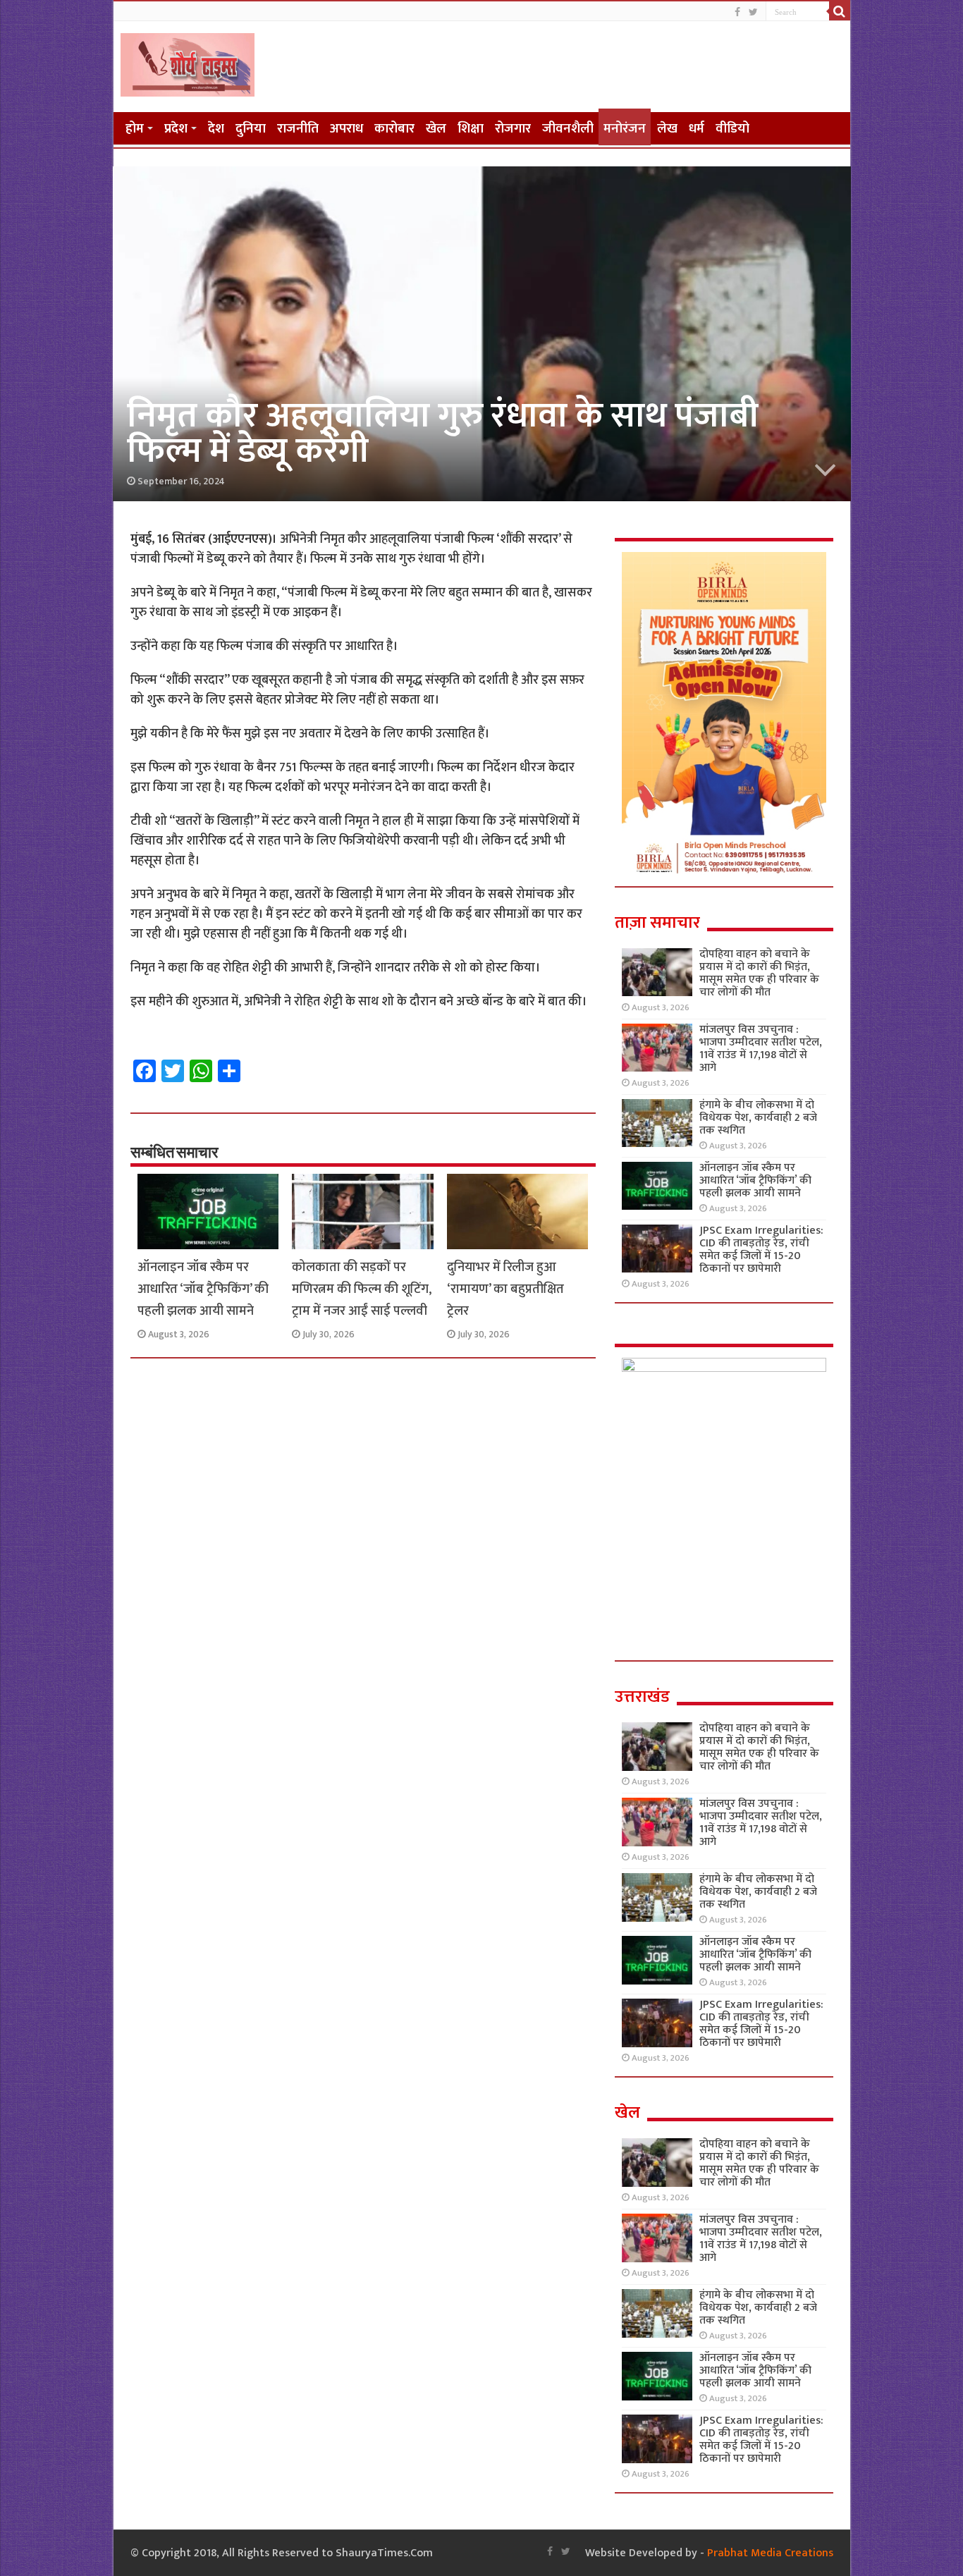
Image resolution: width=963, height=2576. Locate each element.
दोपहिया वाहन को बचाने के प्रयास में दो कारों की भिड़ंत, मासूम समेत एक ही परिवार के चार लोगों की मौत (759, 973)
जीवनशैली (568, 129)
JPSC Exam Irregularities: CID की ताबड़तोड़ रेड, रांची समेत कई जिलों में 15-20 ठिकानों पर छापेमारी (761, 1250)
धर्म (697, 129)
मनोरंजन (625, 129)
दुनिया (251, 129)
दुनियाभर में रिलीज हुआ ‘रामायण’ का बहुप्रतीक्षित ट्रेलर (505, 1289)
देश (216, 129)
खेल (436, 129)
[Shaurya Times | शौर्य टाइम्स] (188, 62)
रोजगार (513, 129)
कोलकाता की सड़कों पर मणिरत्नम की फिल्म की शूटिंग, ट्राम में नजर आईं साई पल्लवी (362, 1289)
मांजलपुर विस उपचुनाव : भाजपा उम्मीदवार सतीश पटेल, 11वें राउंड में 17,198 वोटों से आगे (761, 1049)
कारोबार (394, 129)
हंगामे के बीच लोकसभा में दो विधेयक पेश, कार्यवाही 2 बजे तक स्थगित (758, 1118)
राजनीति (298, 129)
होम (135, 129)
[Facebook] (737, 12)
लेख (667, 129)
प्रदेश (176, 129)
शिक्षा (471, 129)
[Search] (840, 11)
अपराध (346, 129)
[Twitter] (753, 12)
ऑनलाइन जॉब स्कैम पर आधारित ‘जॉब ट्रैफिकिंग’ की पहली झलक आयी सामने (203, 1289)
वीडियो (732, 129)
